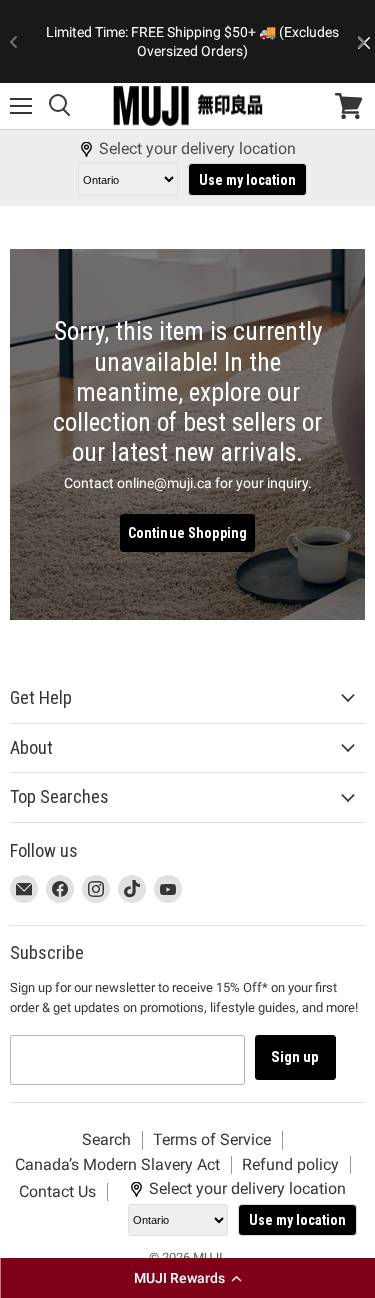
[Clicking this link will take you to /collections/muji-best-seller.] (187, 434)
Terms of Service (212, 1139)
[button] (187, 1278)
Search (106, 1139)
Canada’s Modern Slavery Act (117, 1164)
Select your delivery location (197, 149)
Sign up (295, 1057)
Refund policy (290, 1164)
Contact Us (57, 1191)
